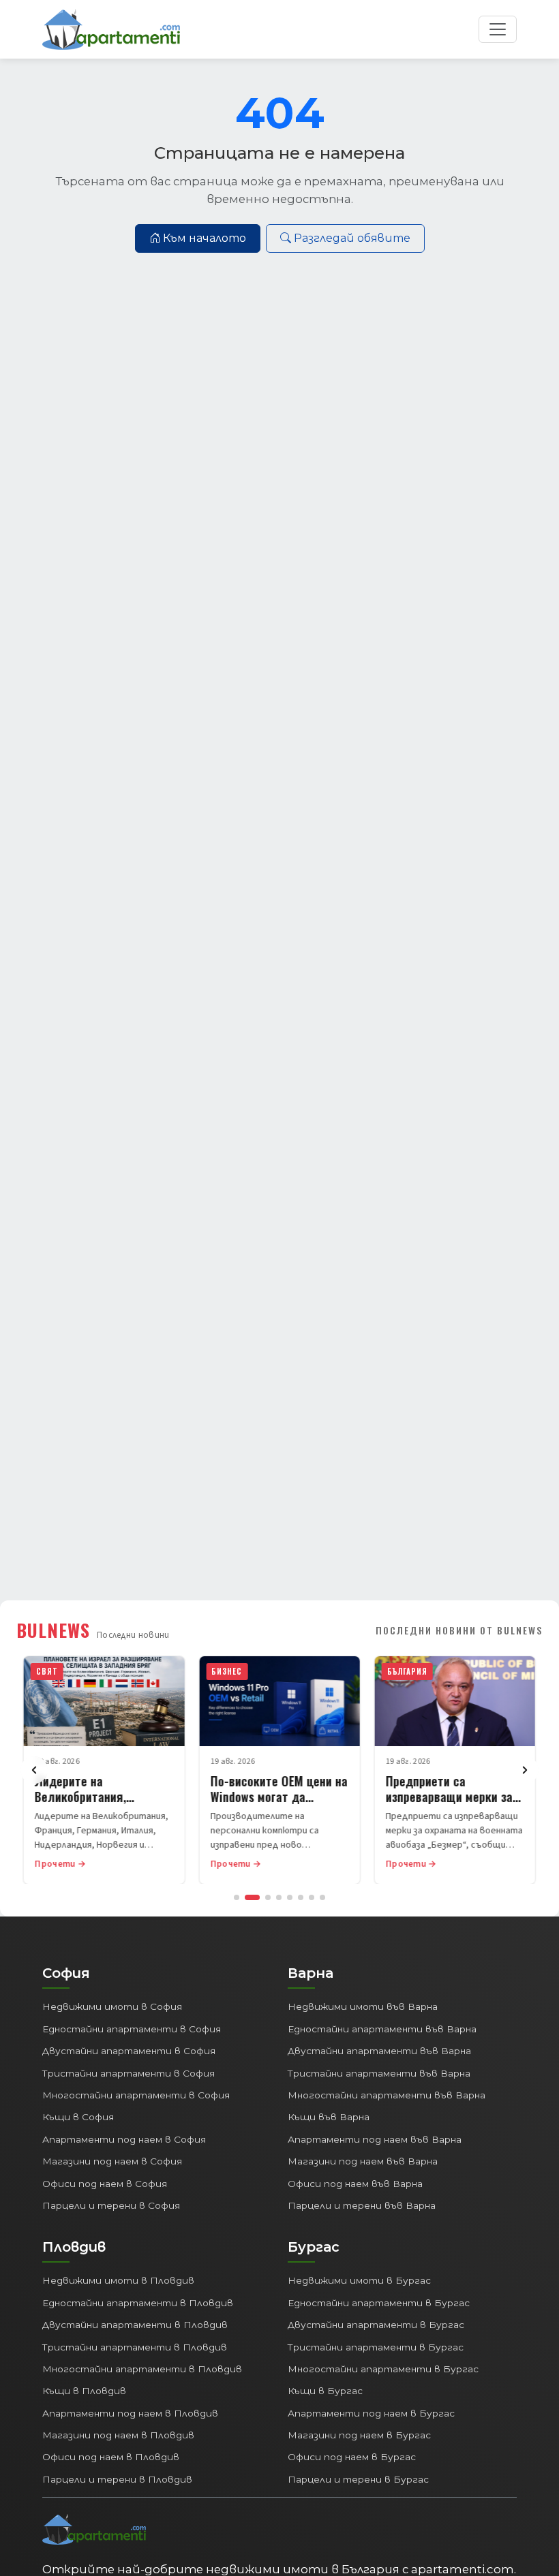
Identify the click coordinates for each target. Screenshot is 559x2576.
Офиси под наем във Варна (355, 2184)
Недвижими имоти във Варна (363, 2006)
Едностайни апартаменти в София (132, 2029)
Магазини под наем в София (112, 2161)
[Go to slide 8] (322, 1897)
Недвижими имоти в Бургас (359, 2280)
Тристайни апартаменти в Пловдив (135, 2347)
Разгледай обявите (352, 238)
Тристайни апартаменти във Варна (379, 2073)
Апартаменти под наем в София (124, 2139)
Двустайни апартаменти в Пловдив (135, 2325)
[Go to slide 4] (279, 1897)
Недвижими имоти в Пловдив (118, 2280)
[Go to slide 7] (312, 1897)
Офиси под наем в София (105, 2184)
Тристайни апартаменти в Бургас (376, 2347)
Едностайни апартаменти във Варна (382, 2029)
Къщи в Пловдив (84, 2391)
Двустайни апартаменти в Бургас (376, 2325)
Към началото (205, 238)
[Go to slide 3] (268, 1897)
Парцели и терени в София (111, 2205)
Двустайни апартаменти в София (129, 2051)
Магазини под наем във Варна (363, 2161)
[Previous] (34, 1770)
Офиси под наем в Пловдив (111, 2457)
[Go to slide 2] (252, 1897)
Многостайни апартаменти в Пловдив (142, 2369)
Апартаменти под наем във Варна (375, 2139)
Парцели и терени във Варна (362, 2205)
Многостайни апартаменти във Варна (387, 2095)
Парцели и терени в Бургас (358, 2479)
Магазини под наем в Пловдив (118, 2435)
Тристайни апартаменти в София (129, 2073)
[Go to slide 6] (301, 1897)
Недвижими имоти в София (112, 2006)
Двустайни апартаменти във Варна (379, 2051)
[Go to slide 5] (290, 1897)
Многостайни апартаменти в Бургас (383, 2369)
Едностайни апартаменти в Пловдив (138, 2303)
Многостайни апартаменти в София (136, 2095)
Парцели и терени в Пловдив (117, 2479)
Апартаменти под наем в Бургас (371, 2413)
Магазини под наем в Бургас (359, 2435)
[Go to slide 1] (237, 1897)
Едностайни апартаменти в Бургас (379, 2303)
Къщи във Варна (329, 2117)
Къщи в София (78, 2117)
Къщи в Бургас (325, 2391)
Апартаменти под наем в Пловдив (130, 2413)
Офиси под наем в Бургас (352, 2457)
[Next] (525, 1770)
